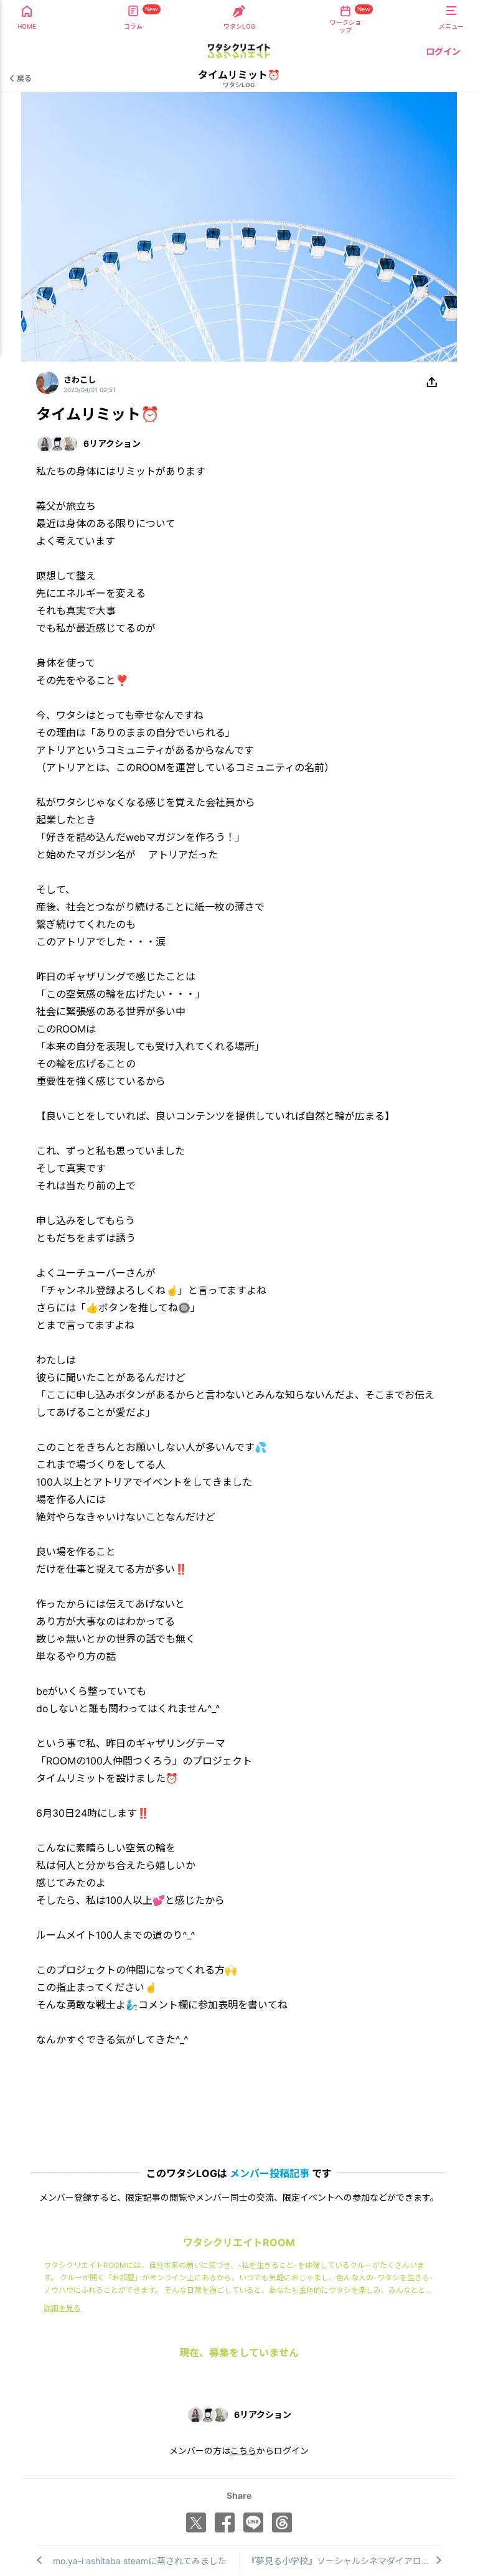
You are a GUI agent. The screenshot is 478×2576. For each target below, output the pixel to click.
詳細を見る (62, 2308)
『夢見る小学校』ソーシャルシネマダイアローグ (343, 2561)
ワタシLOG (239, 85)
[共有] (432, 383)
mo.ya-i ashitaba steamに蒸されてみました (140, 2561)
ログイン (443, 51)
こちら (243, 2451)
